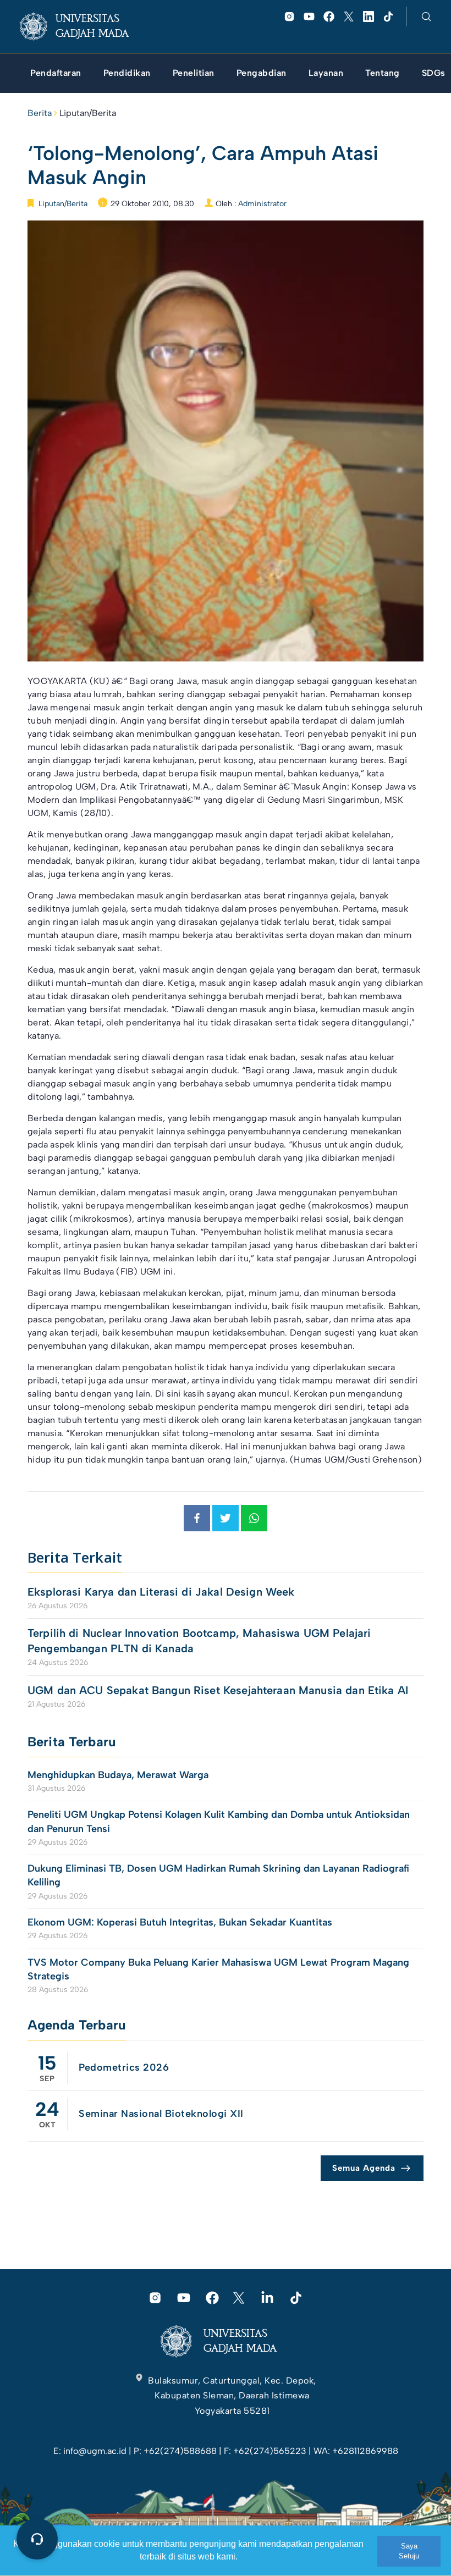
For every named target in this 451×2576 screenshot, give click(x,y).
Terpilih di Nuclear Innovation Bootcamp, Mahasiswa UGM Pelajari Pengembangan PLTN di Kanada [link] (199, 1641)
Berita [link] (40, 113)
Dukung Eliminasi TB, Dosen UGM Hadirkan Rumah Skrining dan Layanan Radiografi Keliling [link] (218, 1875)
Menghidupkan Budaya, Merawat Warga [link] (118, 1775)
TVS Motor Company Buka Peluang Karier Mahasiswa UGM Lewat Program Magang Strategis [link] (218, 1969)
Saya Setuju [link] (409, 2551)
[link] (83, 26)
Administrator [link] (262, 204)
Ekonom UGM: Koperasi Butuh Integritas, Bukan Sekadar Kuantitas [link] (181, 1922)
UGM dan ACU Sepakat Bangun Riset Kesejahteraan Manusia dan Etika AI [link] (218, 1690)
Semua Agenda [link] (364, 2168)
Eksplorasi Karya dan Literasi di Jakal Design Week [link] (163, 1592)
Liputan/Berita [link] (88, 113)
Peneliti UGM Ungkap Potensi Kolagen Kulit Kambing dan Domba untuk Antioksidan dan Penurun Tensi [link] (219, 1821)
